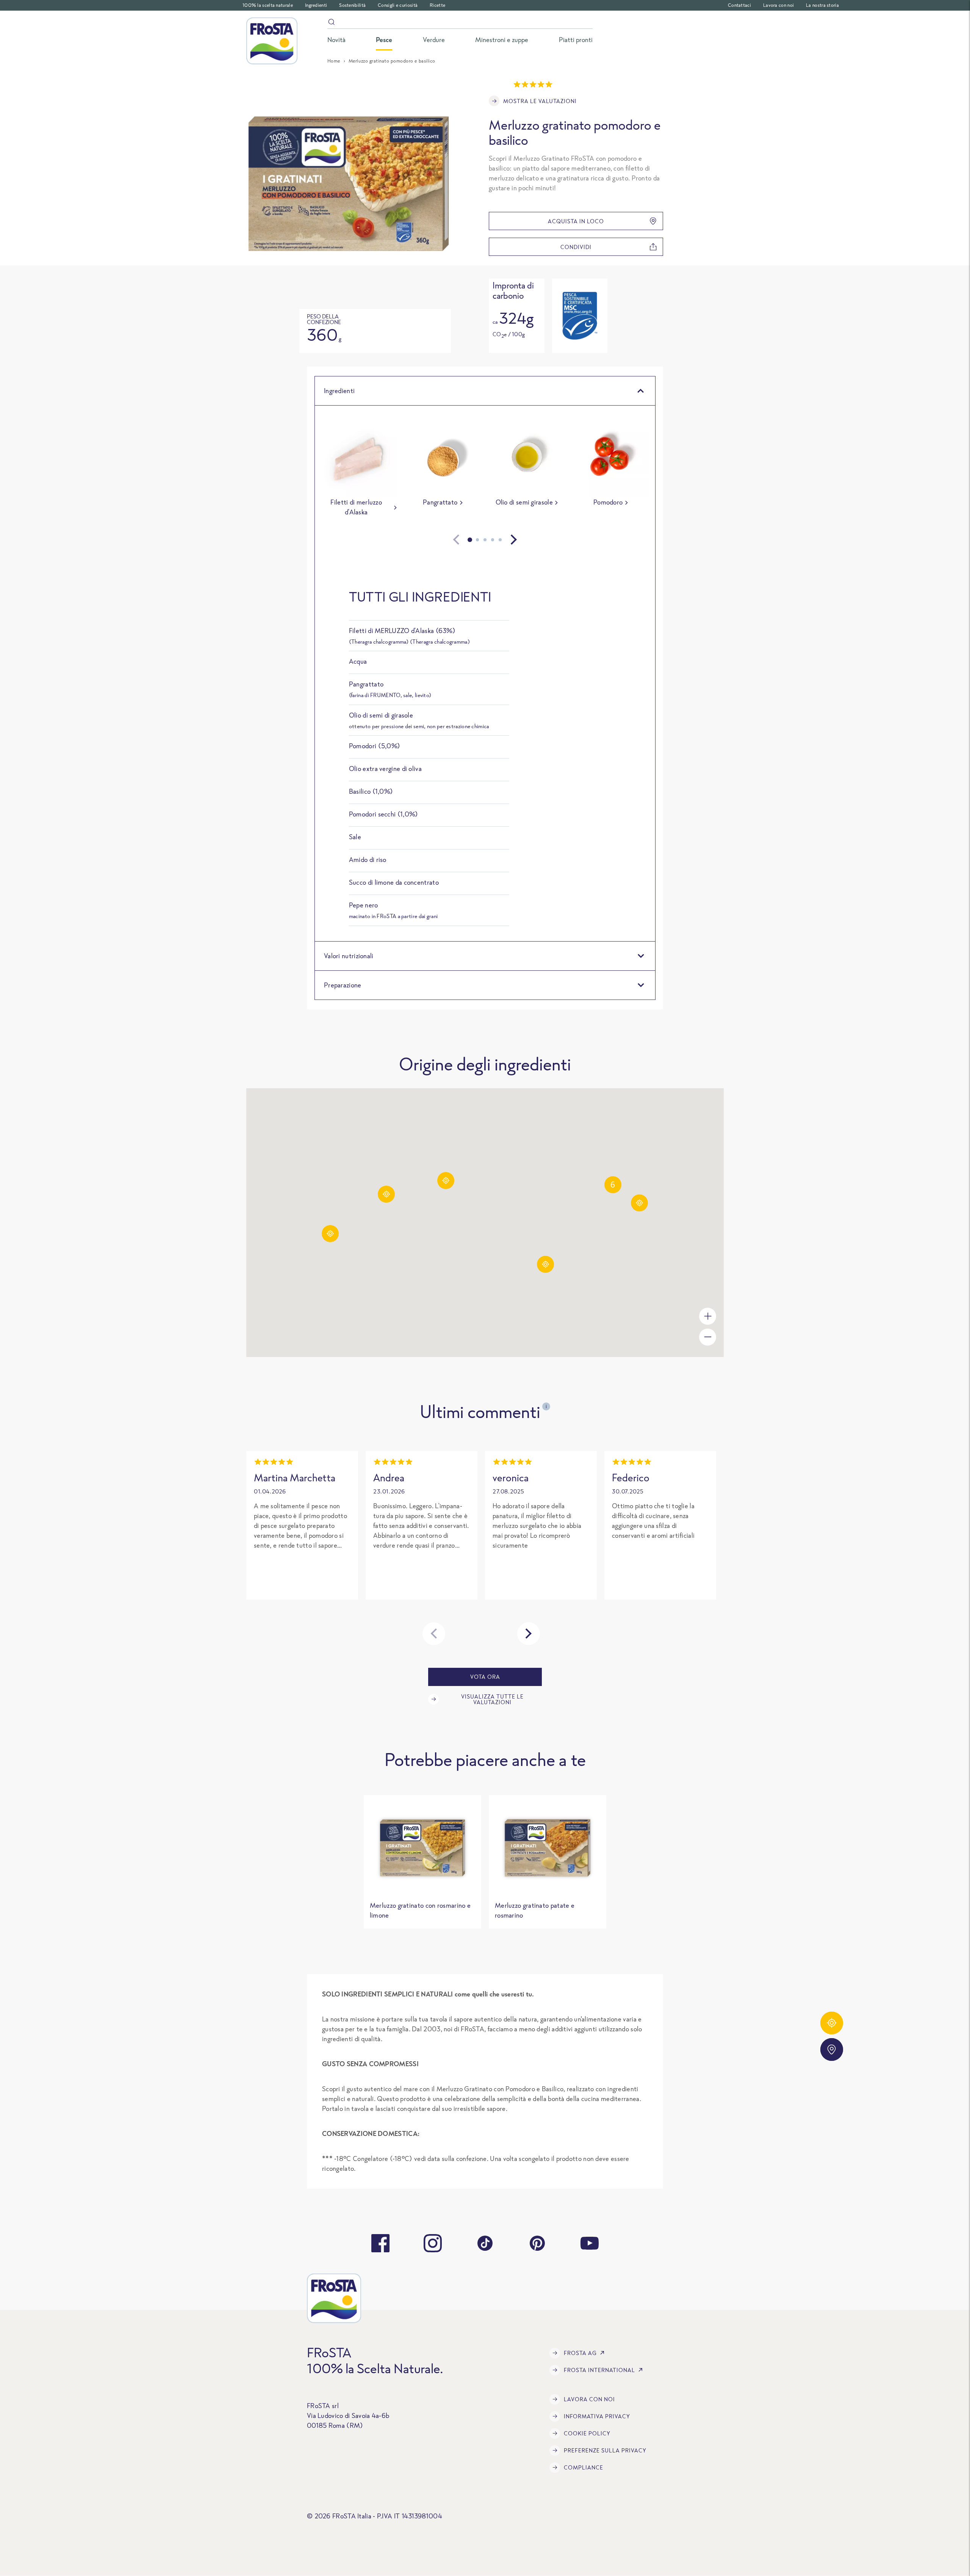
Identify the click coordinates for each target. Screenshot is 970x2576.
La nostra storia (822, 5)
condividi (576, 247)
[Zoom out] (708, 1337)
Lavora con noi (778, 5)
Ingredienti (316, 5)
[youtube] (590, 2243)
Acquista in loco (576, 221)
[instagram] (433, 2243)
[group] (359, 471)
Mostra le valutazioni (540, 101)
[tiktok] (485, 2243)
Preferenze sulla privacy (605, 2450)
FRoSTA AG (580, 2353)
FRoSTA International (599, 2370)
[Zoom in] (708, 1316)
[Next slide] (514, 540)
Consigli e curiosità (398, 5)
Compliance (584, 2467)
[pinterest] (537, 2243)
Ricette (437, 5)
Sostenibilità (352, 5)
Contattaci (739, 5)
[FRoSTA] (272, 41)
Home (334, 61)
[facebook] (380, 2243)
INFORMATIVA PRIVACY (597, 2416)
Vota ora (485, 1677)
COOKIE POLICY (587, 2433)
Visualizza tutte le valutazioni (492, 1699)
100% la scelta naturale (268, 5)
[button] (639, 1203)
